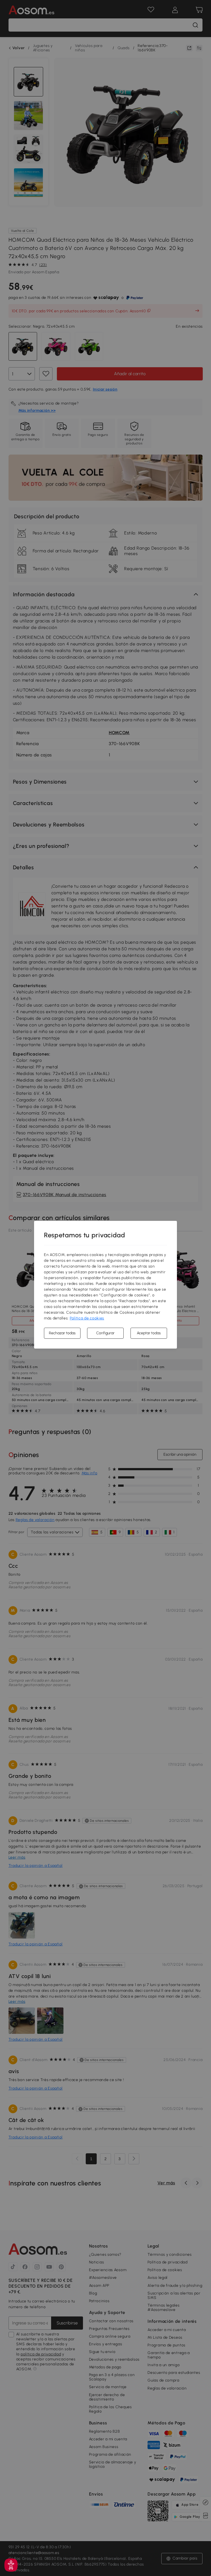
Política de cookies (87, 1318)
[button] (11, 2565)
